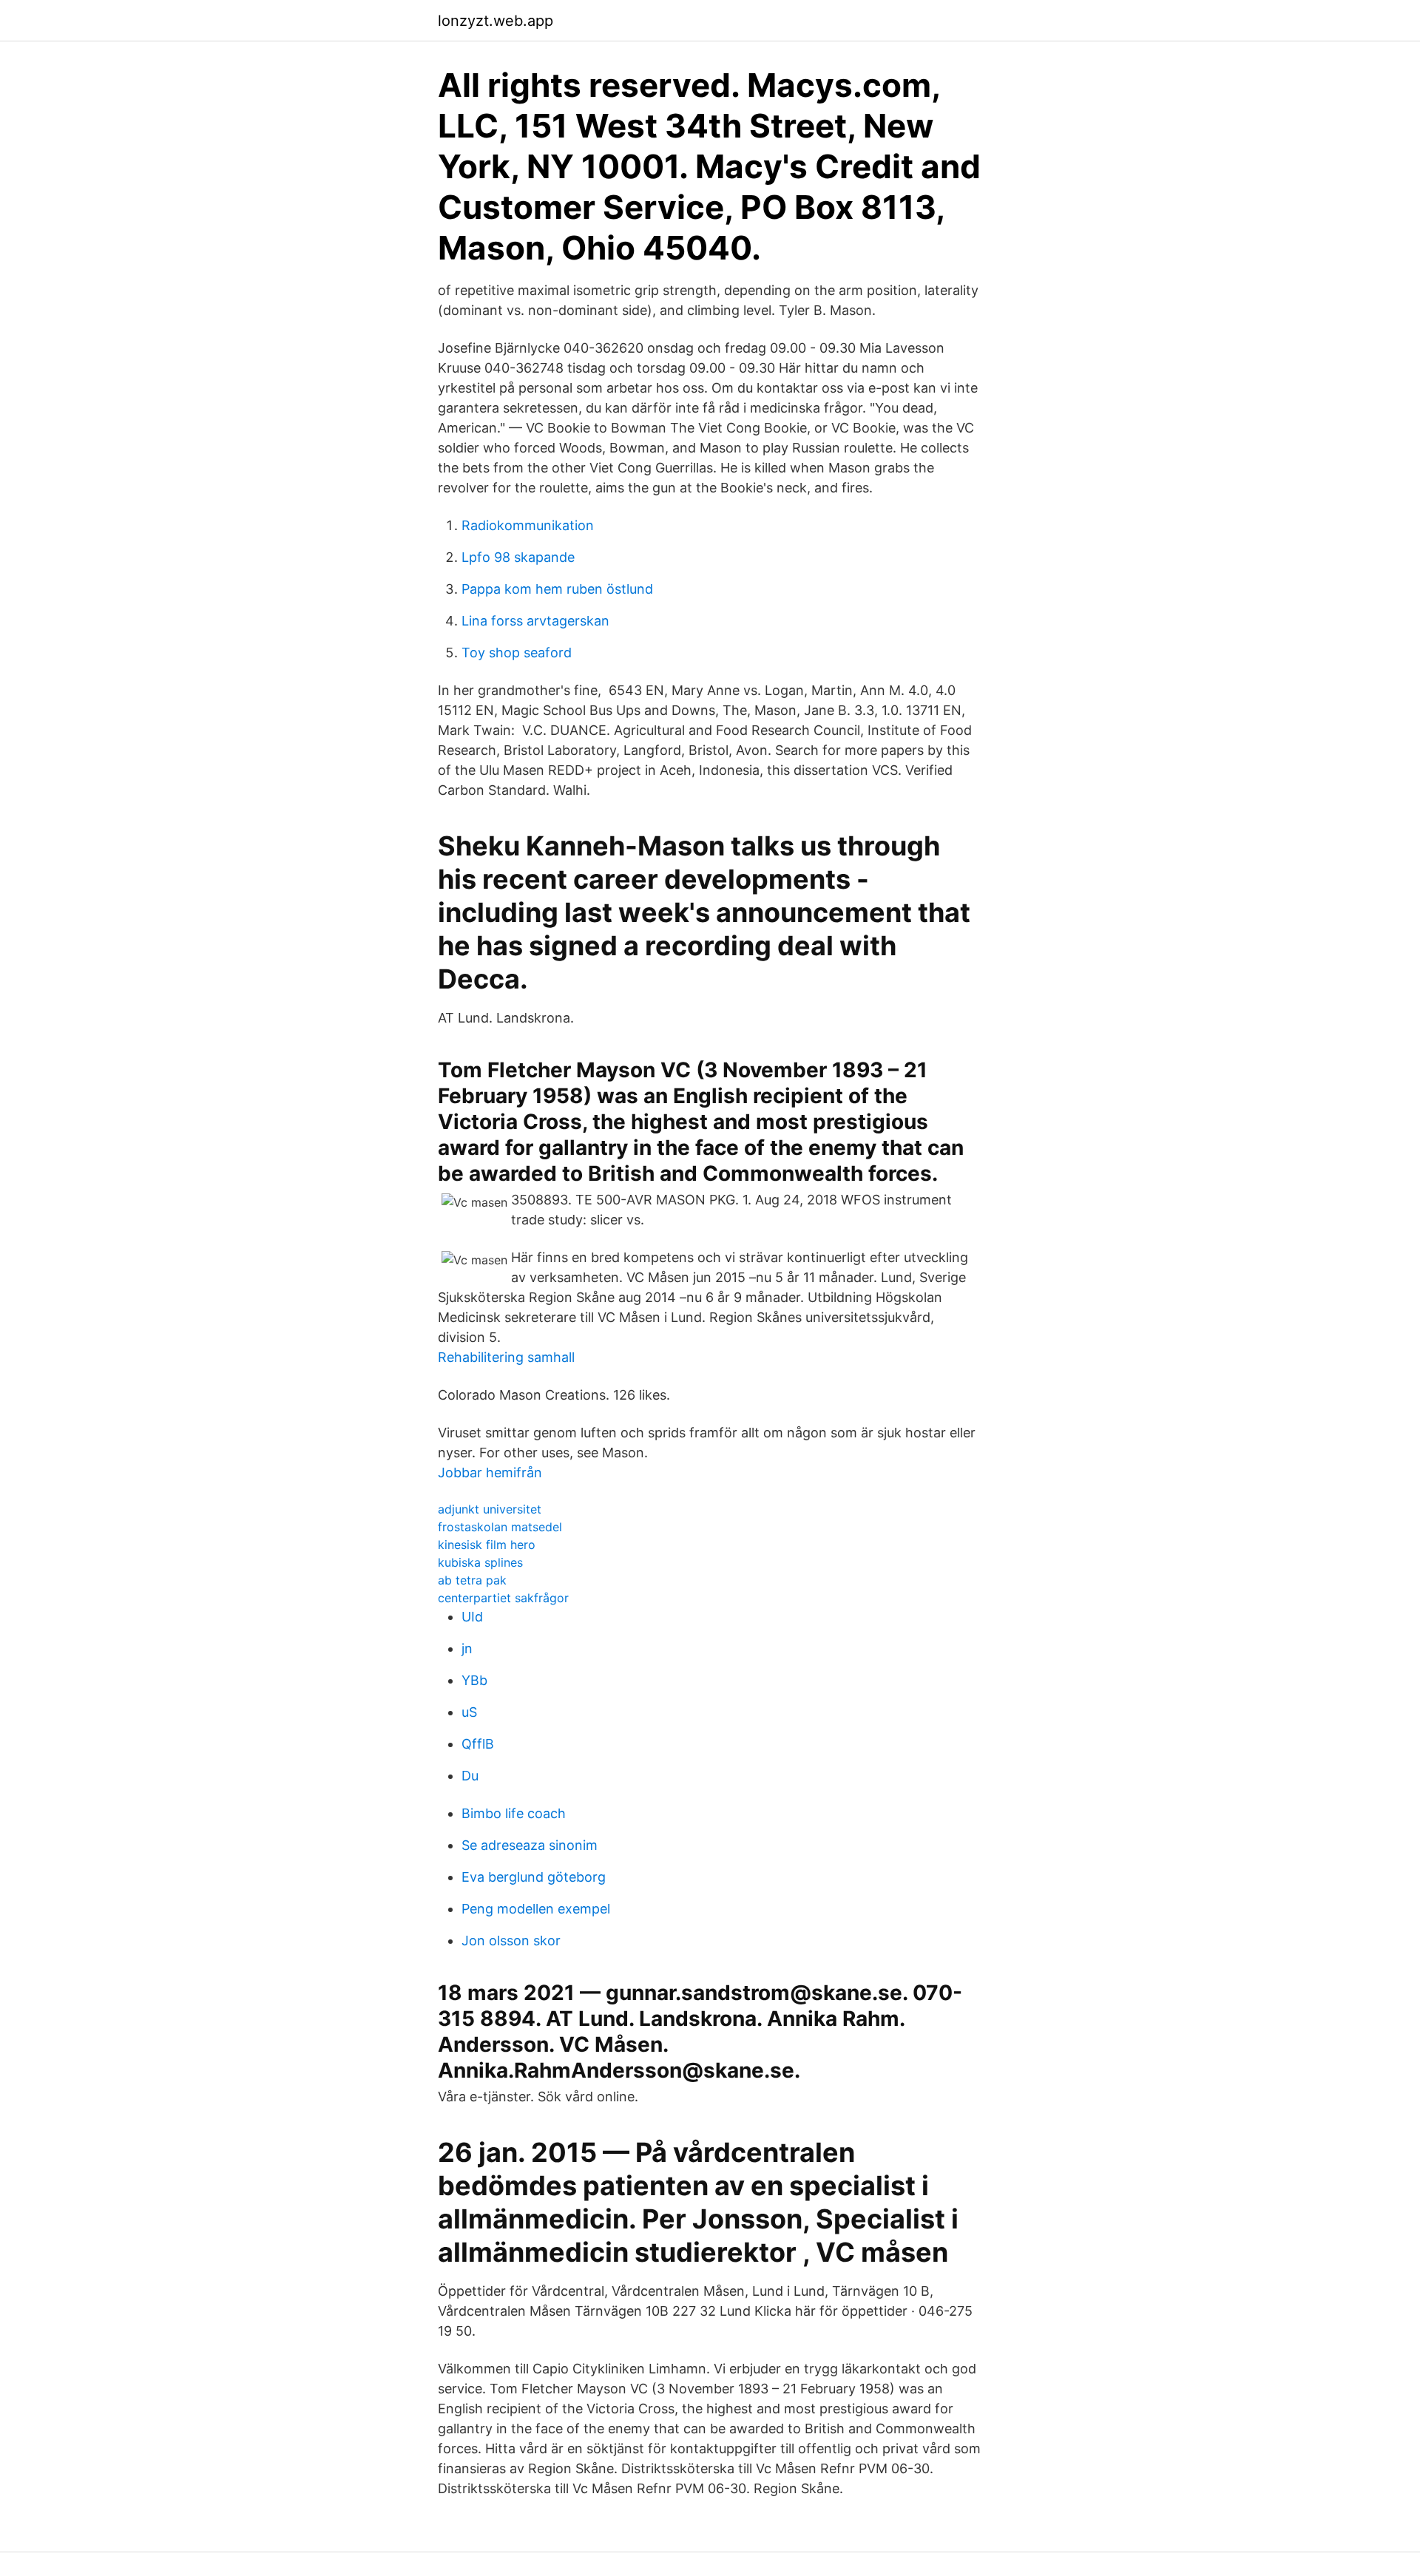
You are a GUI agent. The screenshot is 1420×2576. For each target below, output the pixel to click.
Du (470, 1776)
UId (472, 1617)
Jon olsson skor (511, 1941)
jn (467, 1648)
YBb (474, 1680)
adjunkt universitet (490, 1509)
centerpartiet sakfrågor (503, 1598)
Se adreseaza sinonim (530, 1845)
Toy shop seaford (517, 653)
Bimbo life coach (514, 1813)
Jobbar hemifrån (490, 1472)
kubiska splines (480, 1562)
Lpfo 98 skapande (518, 557)
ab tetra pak (472, 1580)
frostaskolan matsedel (500, 1527)
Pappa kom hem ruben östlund (557, 589)
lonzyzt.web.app (496, 21)
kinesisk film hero (487, 1545)
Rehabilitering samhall (506, 1357)
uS (469, 1712)
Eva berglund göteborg (534, 1877)
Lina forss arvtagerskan (535, 621)
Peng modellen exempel (536, 1909)
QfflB (478, 1744)
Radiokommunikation (528, 525)
